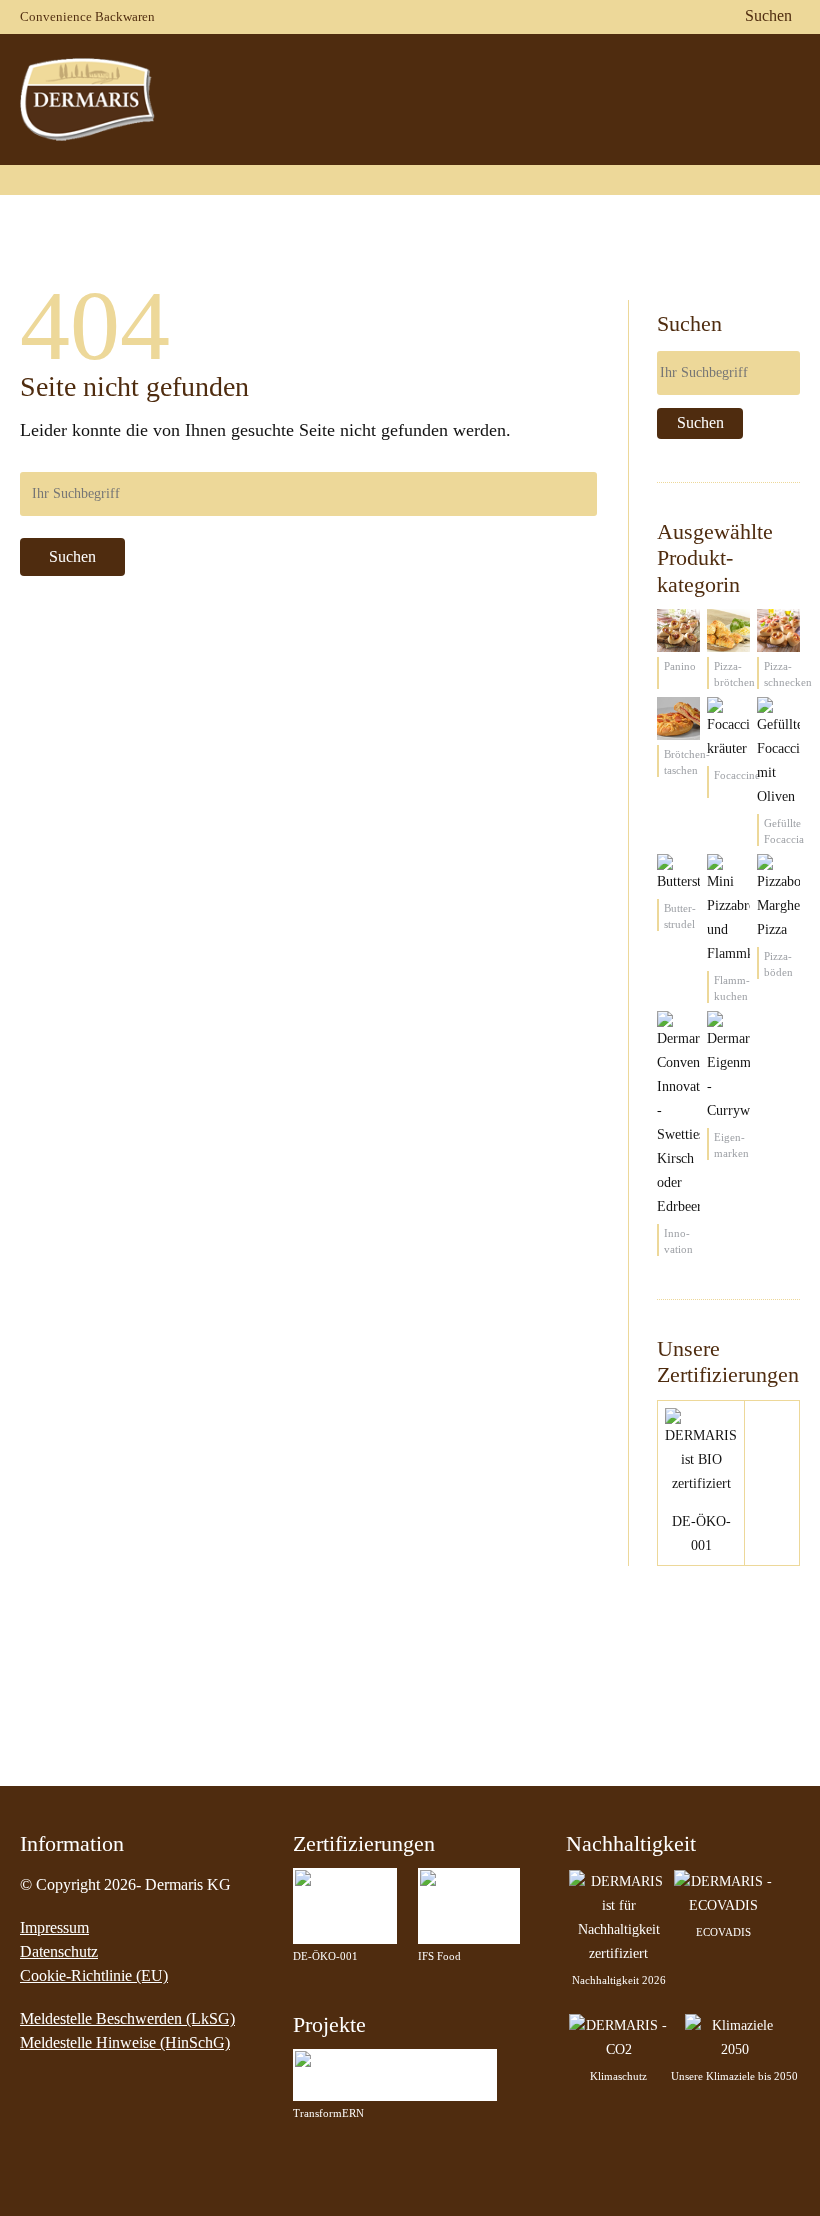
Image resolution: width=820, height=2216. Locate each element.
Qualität (594, 98)
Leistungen (702, 98)
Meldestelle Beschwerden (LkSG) (127, 2018)
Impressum (54, 1927)
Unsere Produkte (466, 98)
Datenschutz (59, 1951)
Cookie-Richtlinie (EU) (94, 1975)
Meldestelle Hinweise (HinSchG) (125, 2042)
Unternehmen (318, 98)
